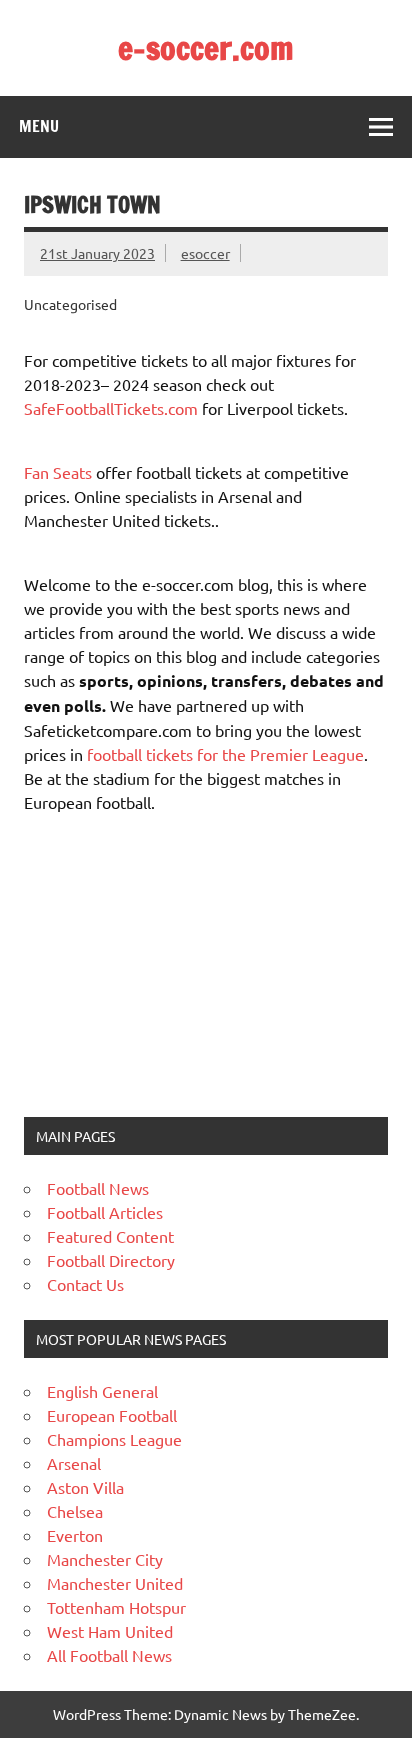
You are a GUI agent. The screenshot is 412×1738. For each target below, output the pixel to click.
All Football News (109, 1655)
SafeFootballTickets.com (111, 408)
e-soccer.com (206, 48)
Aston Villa (85, 1487)
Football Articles (105, 1212)
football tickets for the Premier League (225, 754)
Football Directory (111, 1260)
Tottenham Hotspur (116, 1607)
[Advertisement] (149, 963)
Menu (39, 126)
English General (102, 1391)
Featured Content (110, 1236)
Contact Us (85, 1284)
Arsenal (74, 1463)
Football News (98, 1188)
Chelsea (75, 1511)
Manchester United (115, 1583)
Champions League (114, 1439)
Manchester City (105, 1559)
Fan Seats (58, 472)
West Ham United (110, 1631)
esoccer (205, 253)
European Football (112, 1415)
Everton (75, 1535)
